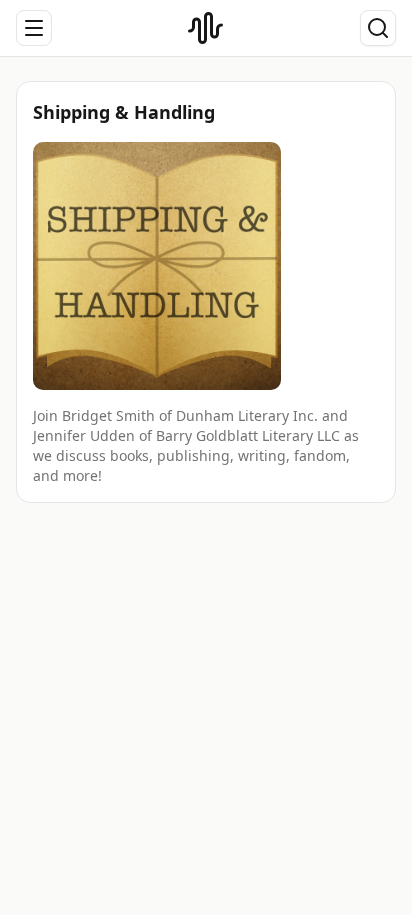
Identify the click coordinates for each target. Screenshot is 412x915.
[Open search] (378, 28)
